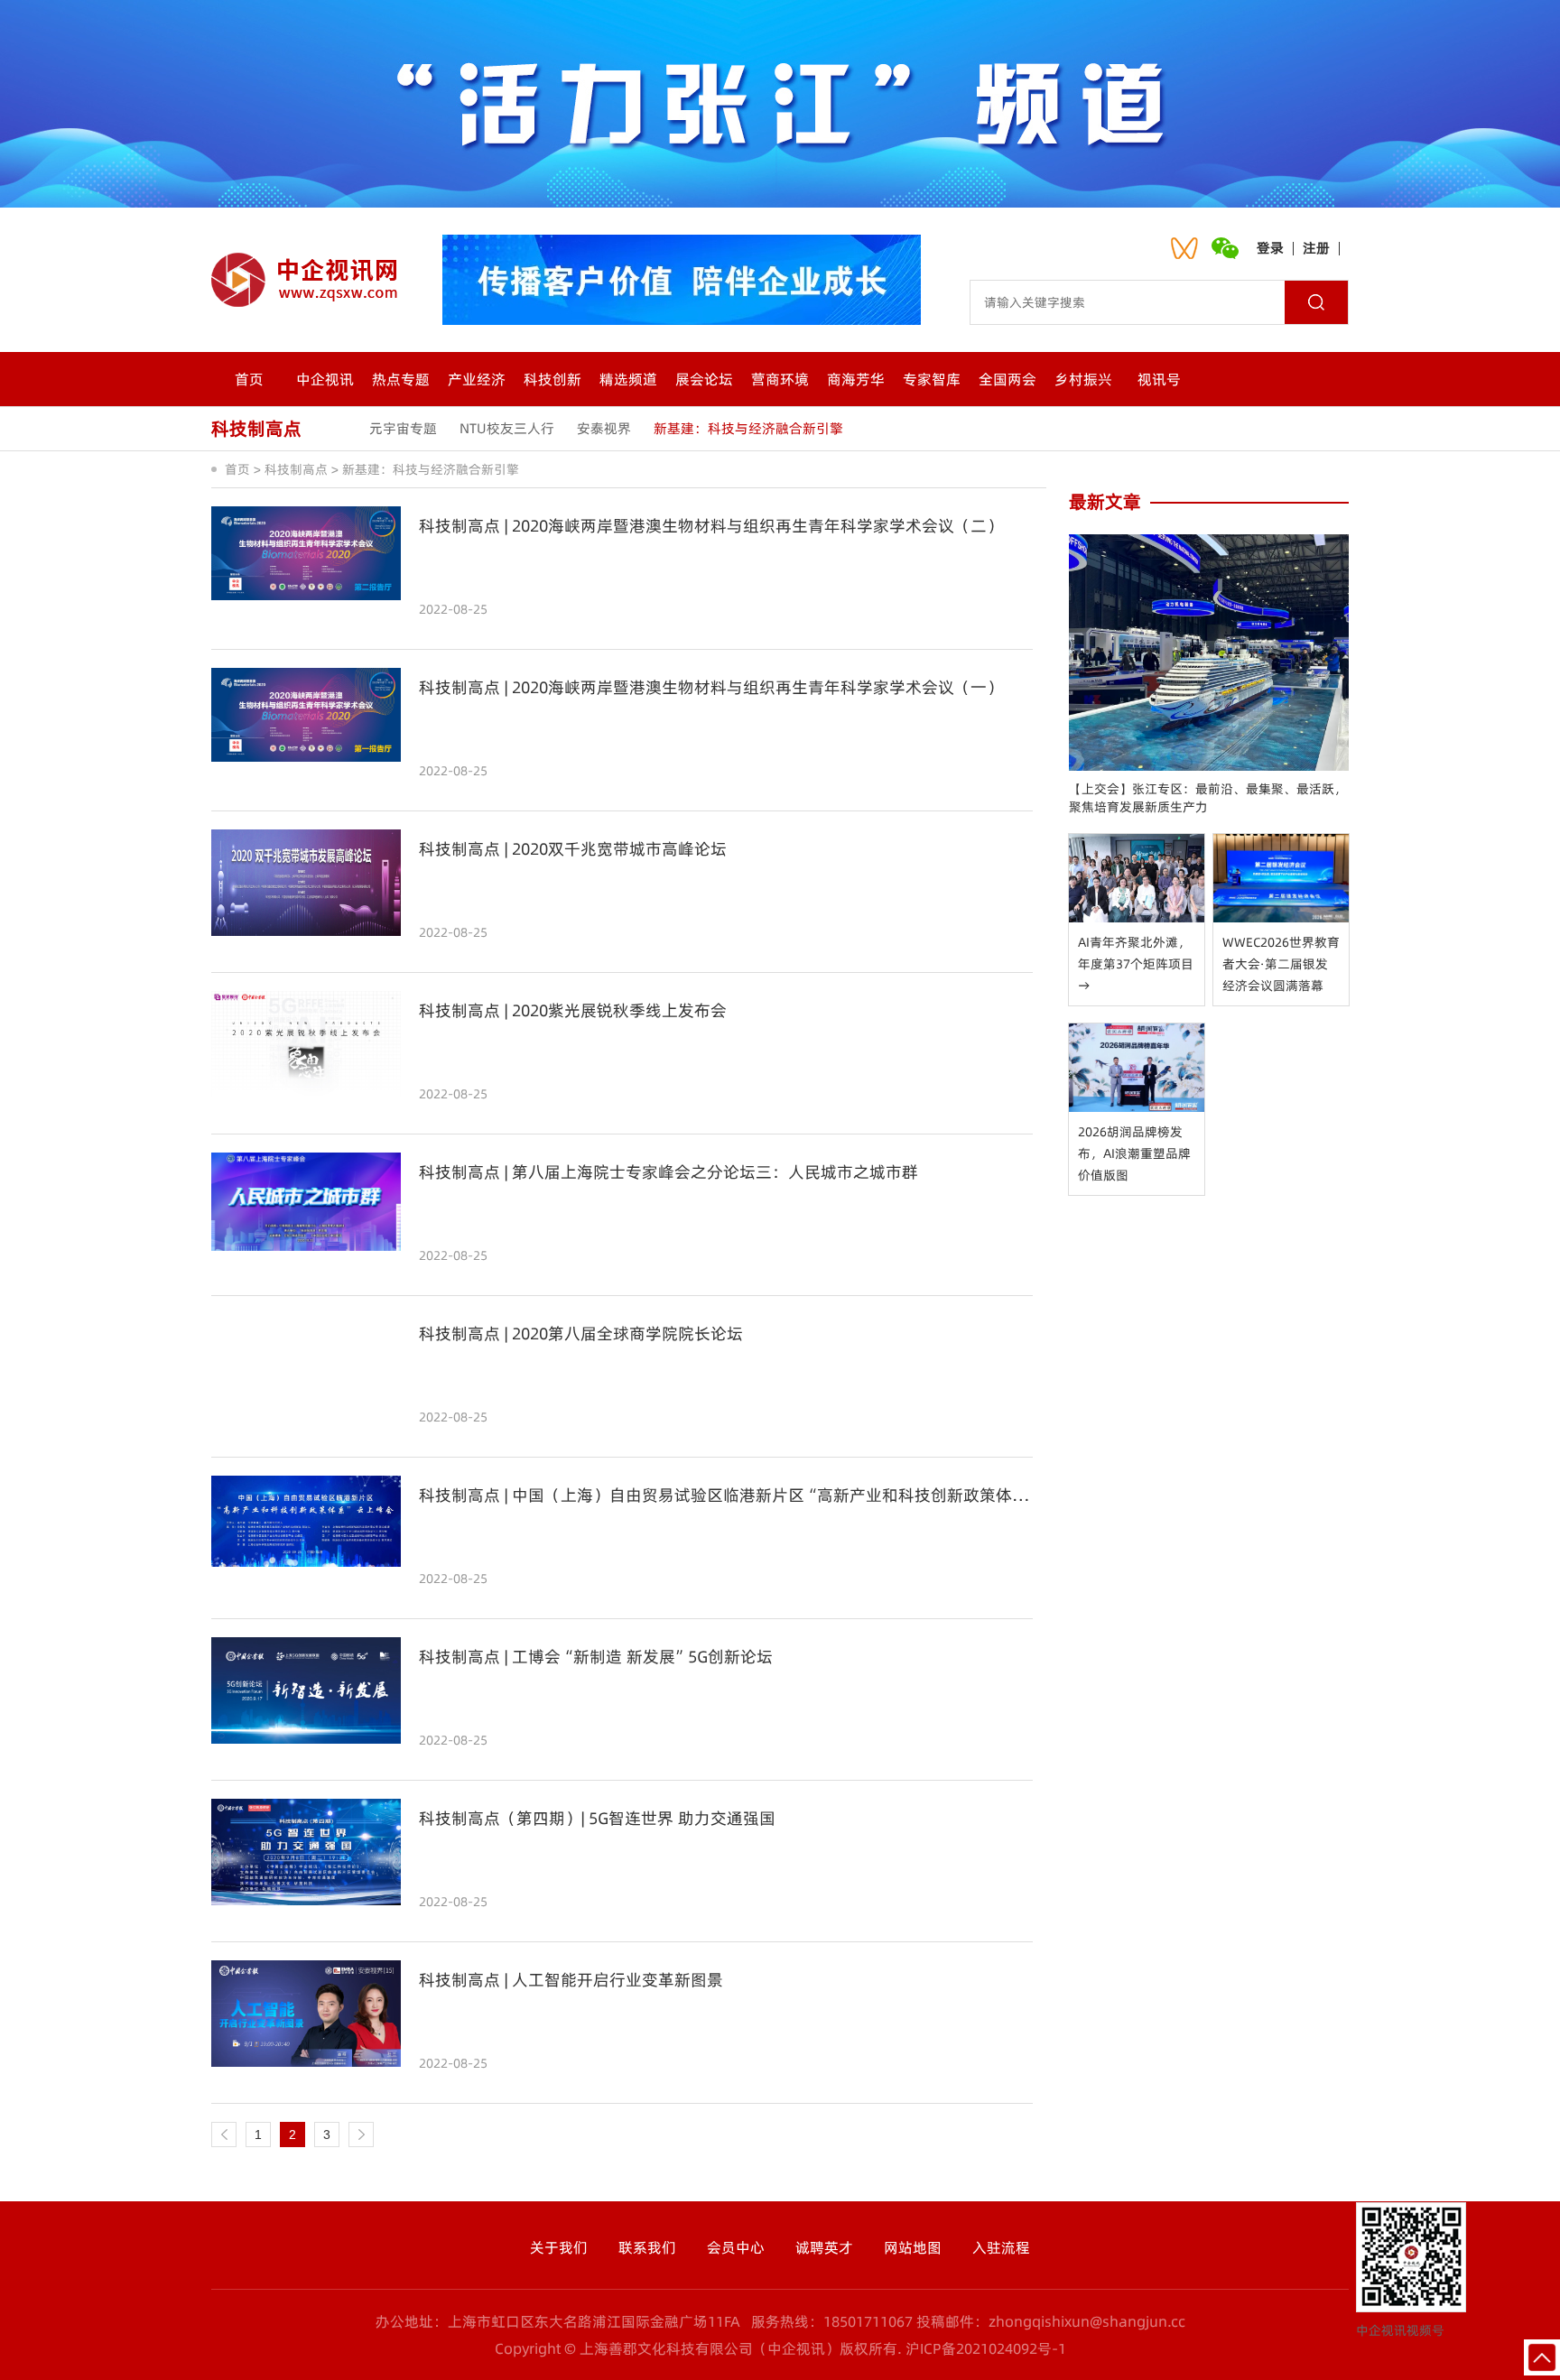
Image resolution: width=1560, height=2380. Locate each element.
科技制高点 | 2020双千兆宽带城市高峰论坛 (573, 849)
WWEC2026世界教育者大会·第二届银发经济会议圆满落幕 (1281, 964)
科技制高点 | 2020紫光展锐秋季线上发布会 (573, 1011)
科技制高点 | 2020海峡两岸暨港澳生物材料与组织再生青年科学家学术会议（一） (711, 688)
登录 (1270, 248)
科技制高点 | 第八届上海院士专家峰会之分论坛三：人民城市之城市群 (669, 1172)
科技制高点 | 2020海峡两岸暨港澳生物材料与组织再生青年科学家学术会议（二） (711, 526)
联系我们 (647, 2247)
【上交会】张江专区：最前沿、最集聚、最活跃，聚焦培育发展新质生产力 (1208, 798)
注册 (1316, 248)
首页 (249, 379)
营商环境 (780, 379)
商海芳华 (856, 379)
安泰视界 (604, 428)
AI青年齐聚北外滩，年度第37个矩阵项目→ (1136, 964)
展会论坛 (704, 379)
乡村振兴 (1083, 379)
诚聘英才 (824, 2247)
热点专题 (401, 379)
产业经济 (477, 379)
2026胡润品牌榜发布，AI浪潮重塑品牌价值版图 (1134, 1153)
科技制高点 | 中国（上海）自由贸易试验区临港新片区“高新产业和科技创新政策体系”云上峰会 (726, 1496)
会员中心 (736, 2247)
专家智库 (932, 379)
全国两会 (1007, 379)
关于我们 (559, 2247)
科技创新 (552, 379)
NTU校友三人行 (507, 428)
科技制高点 (296, 469)
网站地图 (913, 2247)
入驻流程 (1001, 2247)
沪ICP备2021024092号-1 (986, 2348)
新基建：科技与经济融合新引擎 (748, 428)
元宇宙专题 (403, 428)
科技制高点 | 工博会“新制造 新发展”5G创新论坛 (596, 1657)
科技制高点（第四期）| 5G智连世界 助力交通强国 (597, 1819)
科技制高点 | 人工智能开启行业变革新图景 (571, 1980)
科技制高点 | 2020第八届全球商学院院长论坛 (581, 1334)
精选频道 (628, 379)
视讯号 (1159, 379)
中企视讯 (325, 379)
